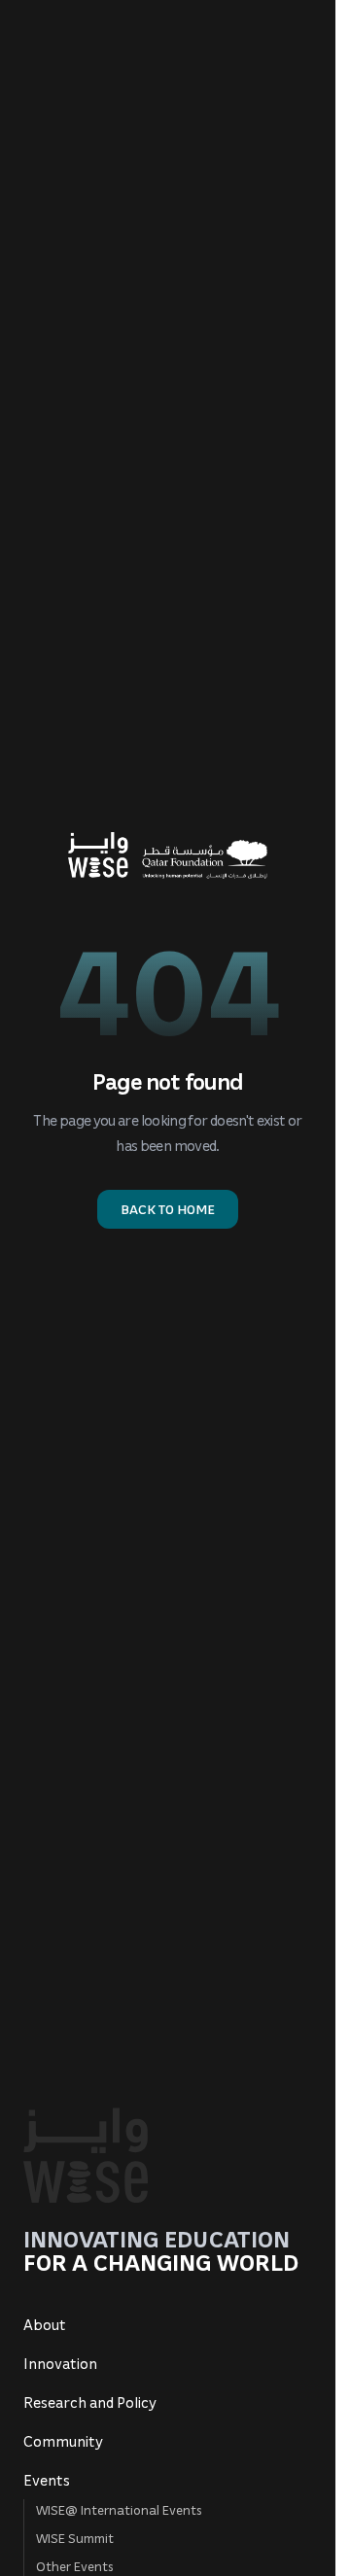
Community (63, 2441)
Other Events (75, 2566)
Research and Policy (90, 2402)
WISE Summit (75, 2538)
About (45, 2324)
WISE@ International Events (119, 2509)
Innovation (60, 2363)
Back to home (168, 1209)
